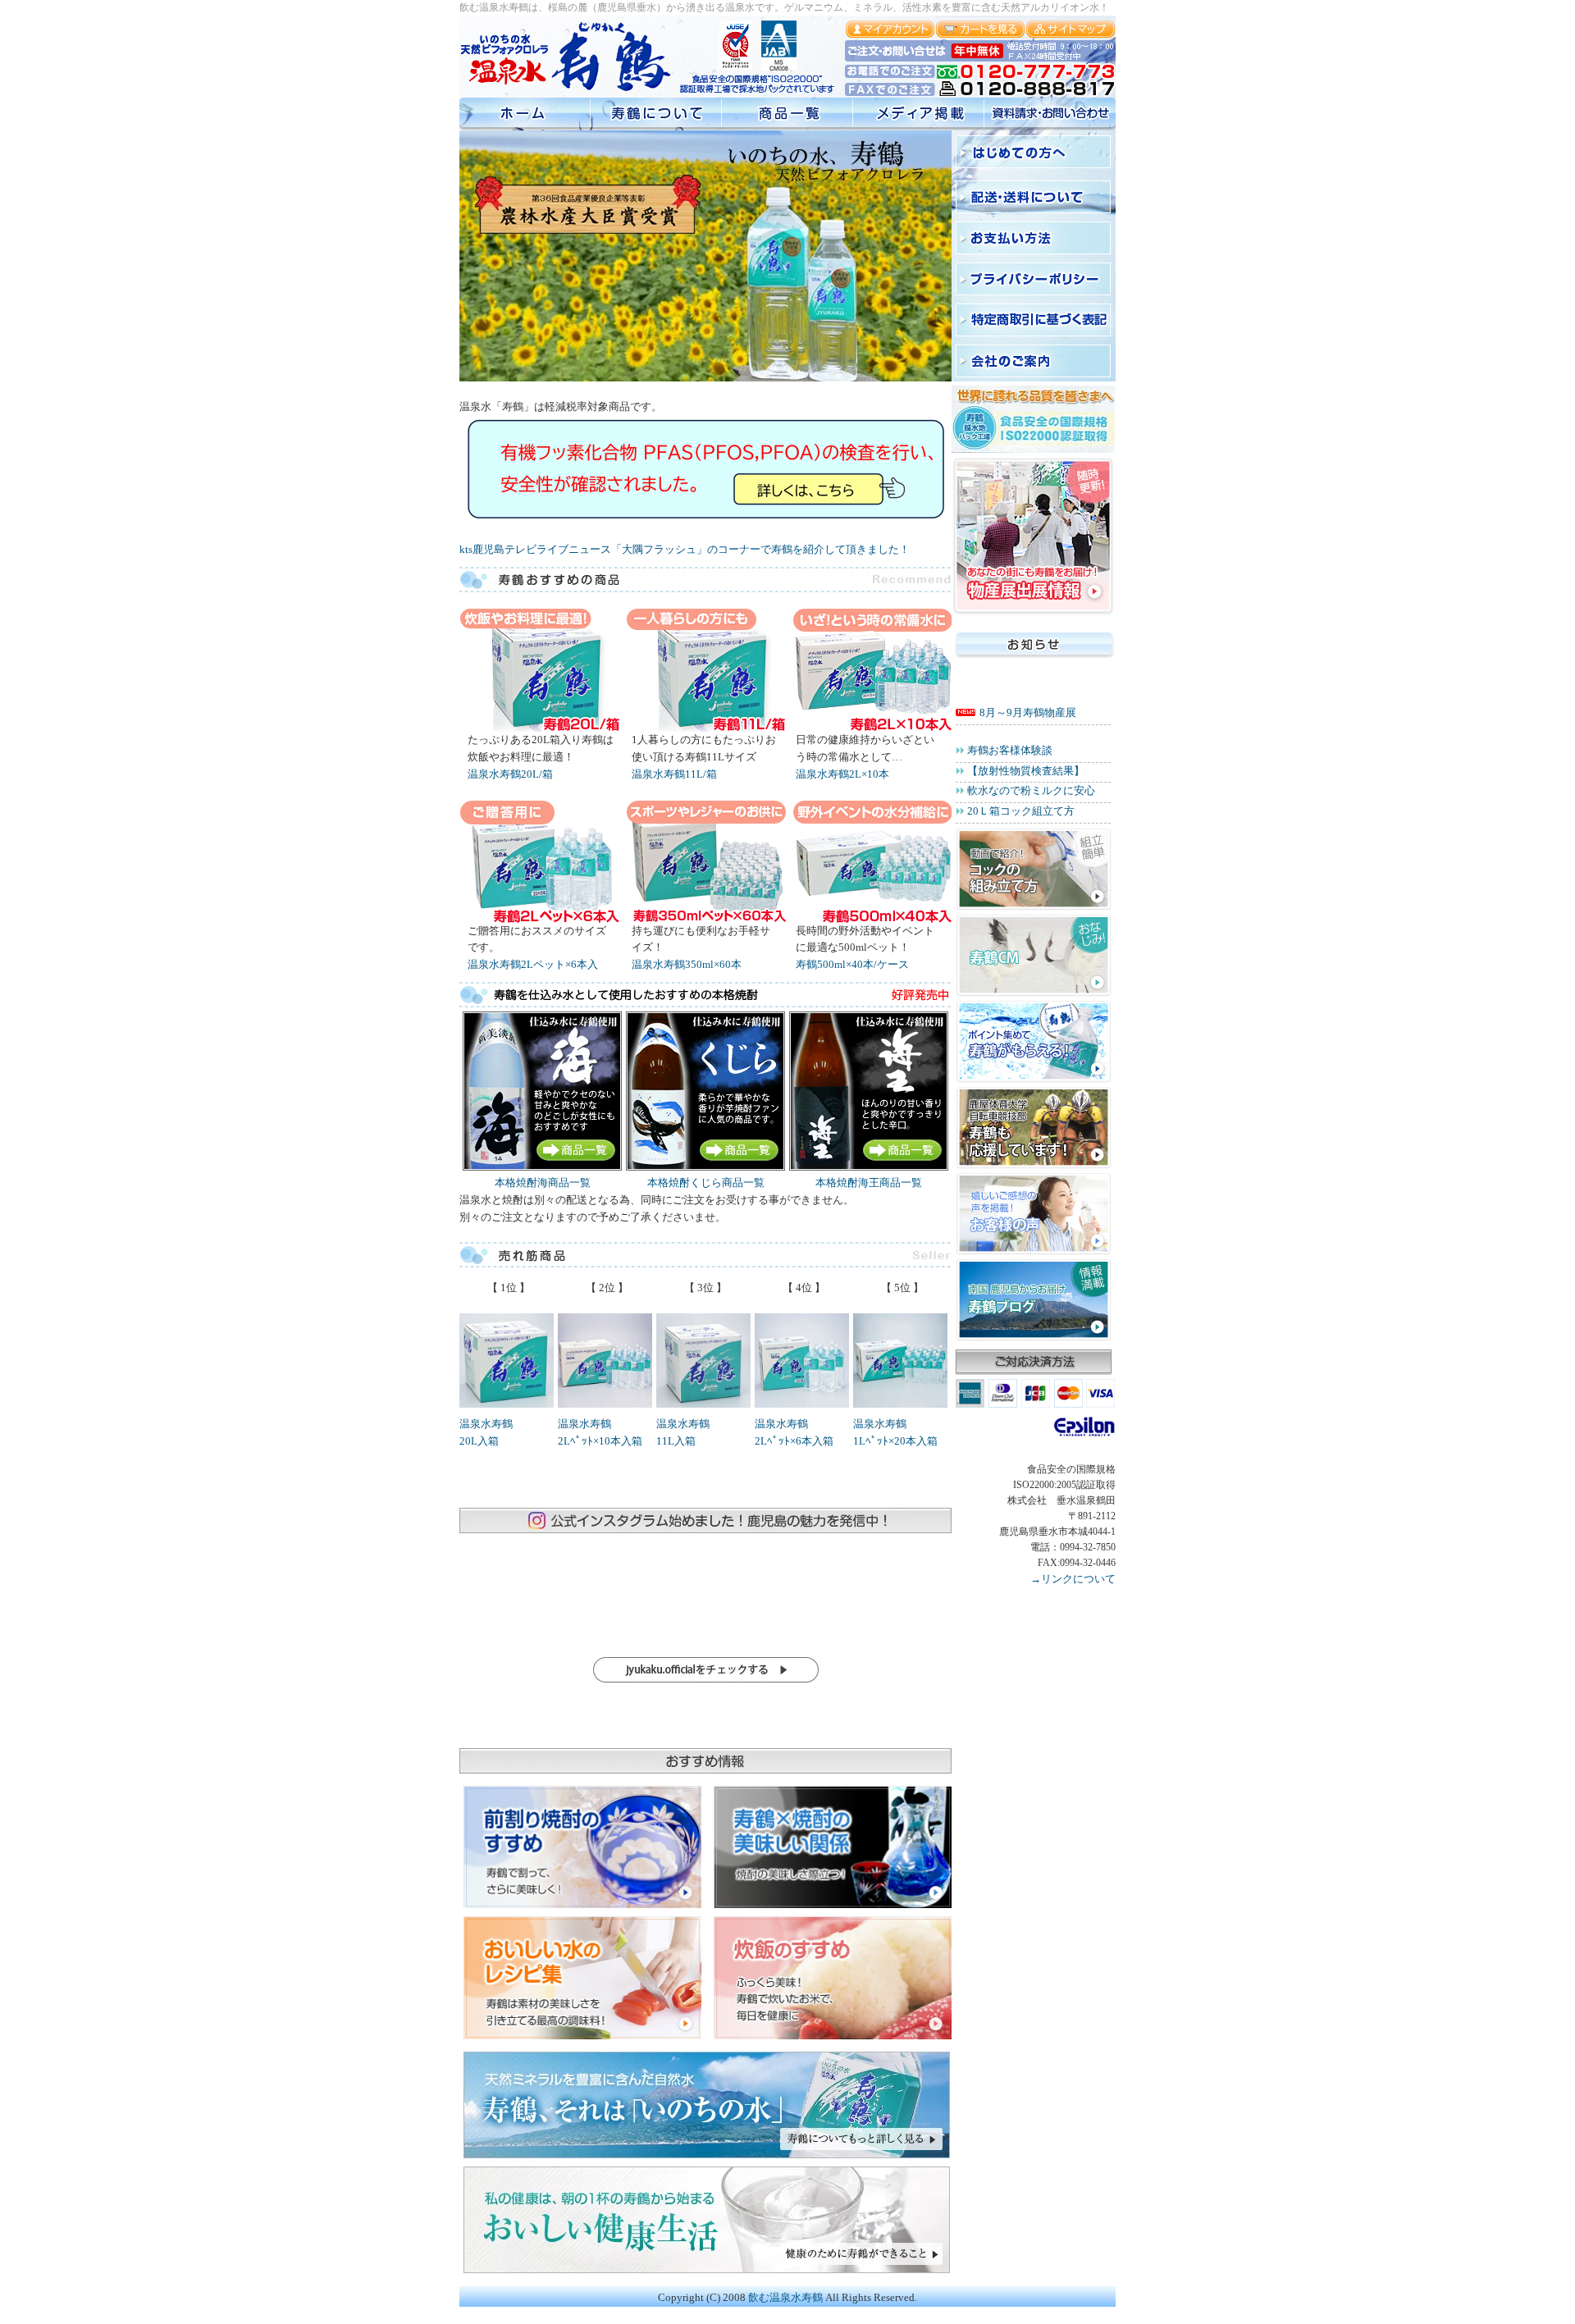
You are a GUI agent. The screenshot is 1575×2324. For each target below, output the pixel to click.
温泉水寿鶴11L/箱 (674, 774)
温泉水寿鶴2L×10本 (842, 774)
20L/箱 (510, 774)
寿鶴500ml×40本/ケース (852, 964)
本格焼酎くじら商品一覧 (706, 1183)
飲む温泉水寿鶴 (785, 2297)
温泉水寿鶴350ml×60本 (687, 964)
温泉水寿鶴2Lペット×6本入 (533, 964)
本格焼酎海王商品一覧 (869, 1183)
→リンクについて (1073, 1579)
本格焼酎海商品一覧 (543, 1183)
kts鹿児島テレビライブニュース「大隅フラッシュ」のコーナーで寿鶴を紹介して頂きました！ (685, 549)
